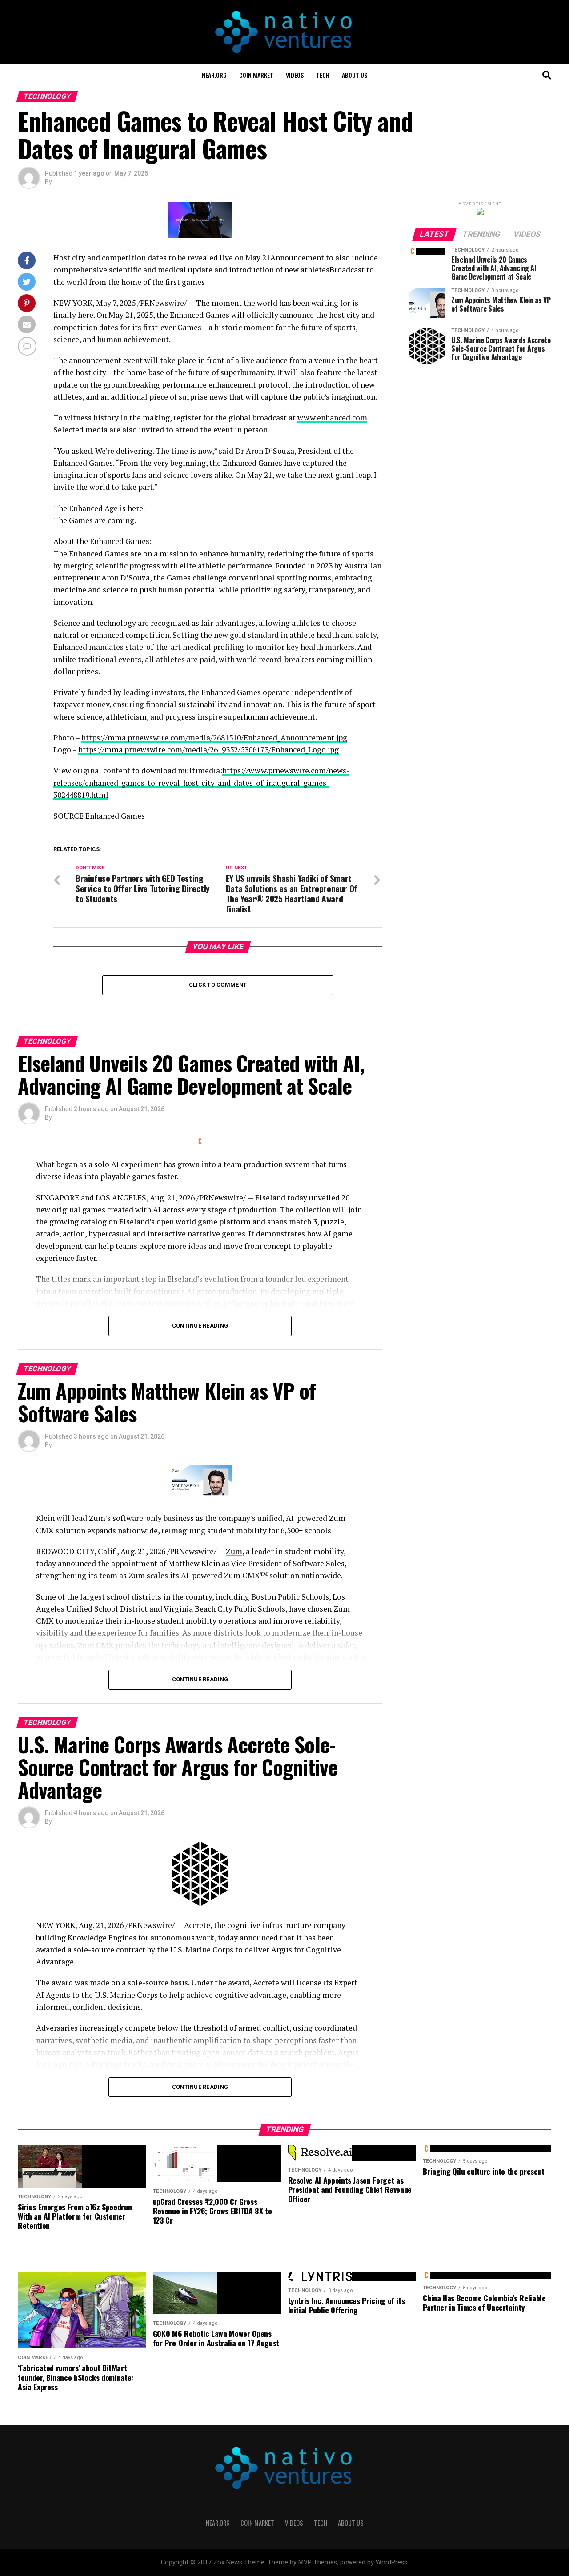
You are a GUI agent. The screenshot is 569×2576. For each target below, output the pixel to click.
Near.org (214, 75)
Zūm (234, 1551)
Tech (323, 75)
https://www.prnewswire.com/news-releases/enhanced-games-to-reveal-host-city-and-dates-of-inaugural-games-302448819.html (201, 783)
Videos (295, 75)
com (360, 418)
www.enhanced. (325, 418)
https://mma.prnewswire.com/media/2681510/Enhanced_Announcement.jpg (214, 738)
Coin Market (256, 75)
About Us (355, 75)
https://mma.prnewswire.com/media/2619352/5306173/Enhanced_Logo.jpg (208, 750)
